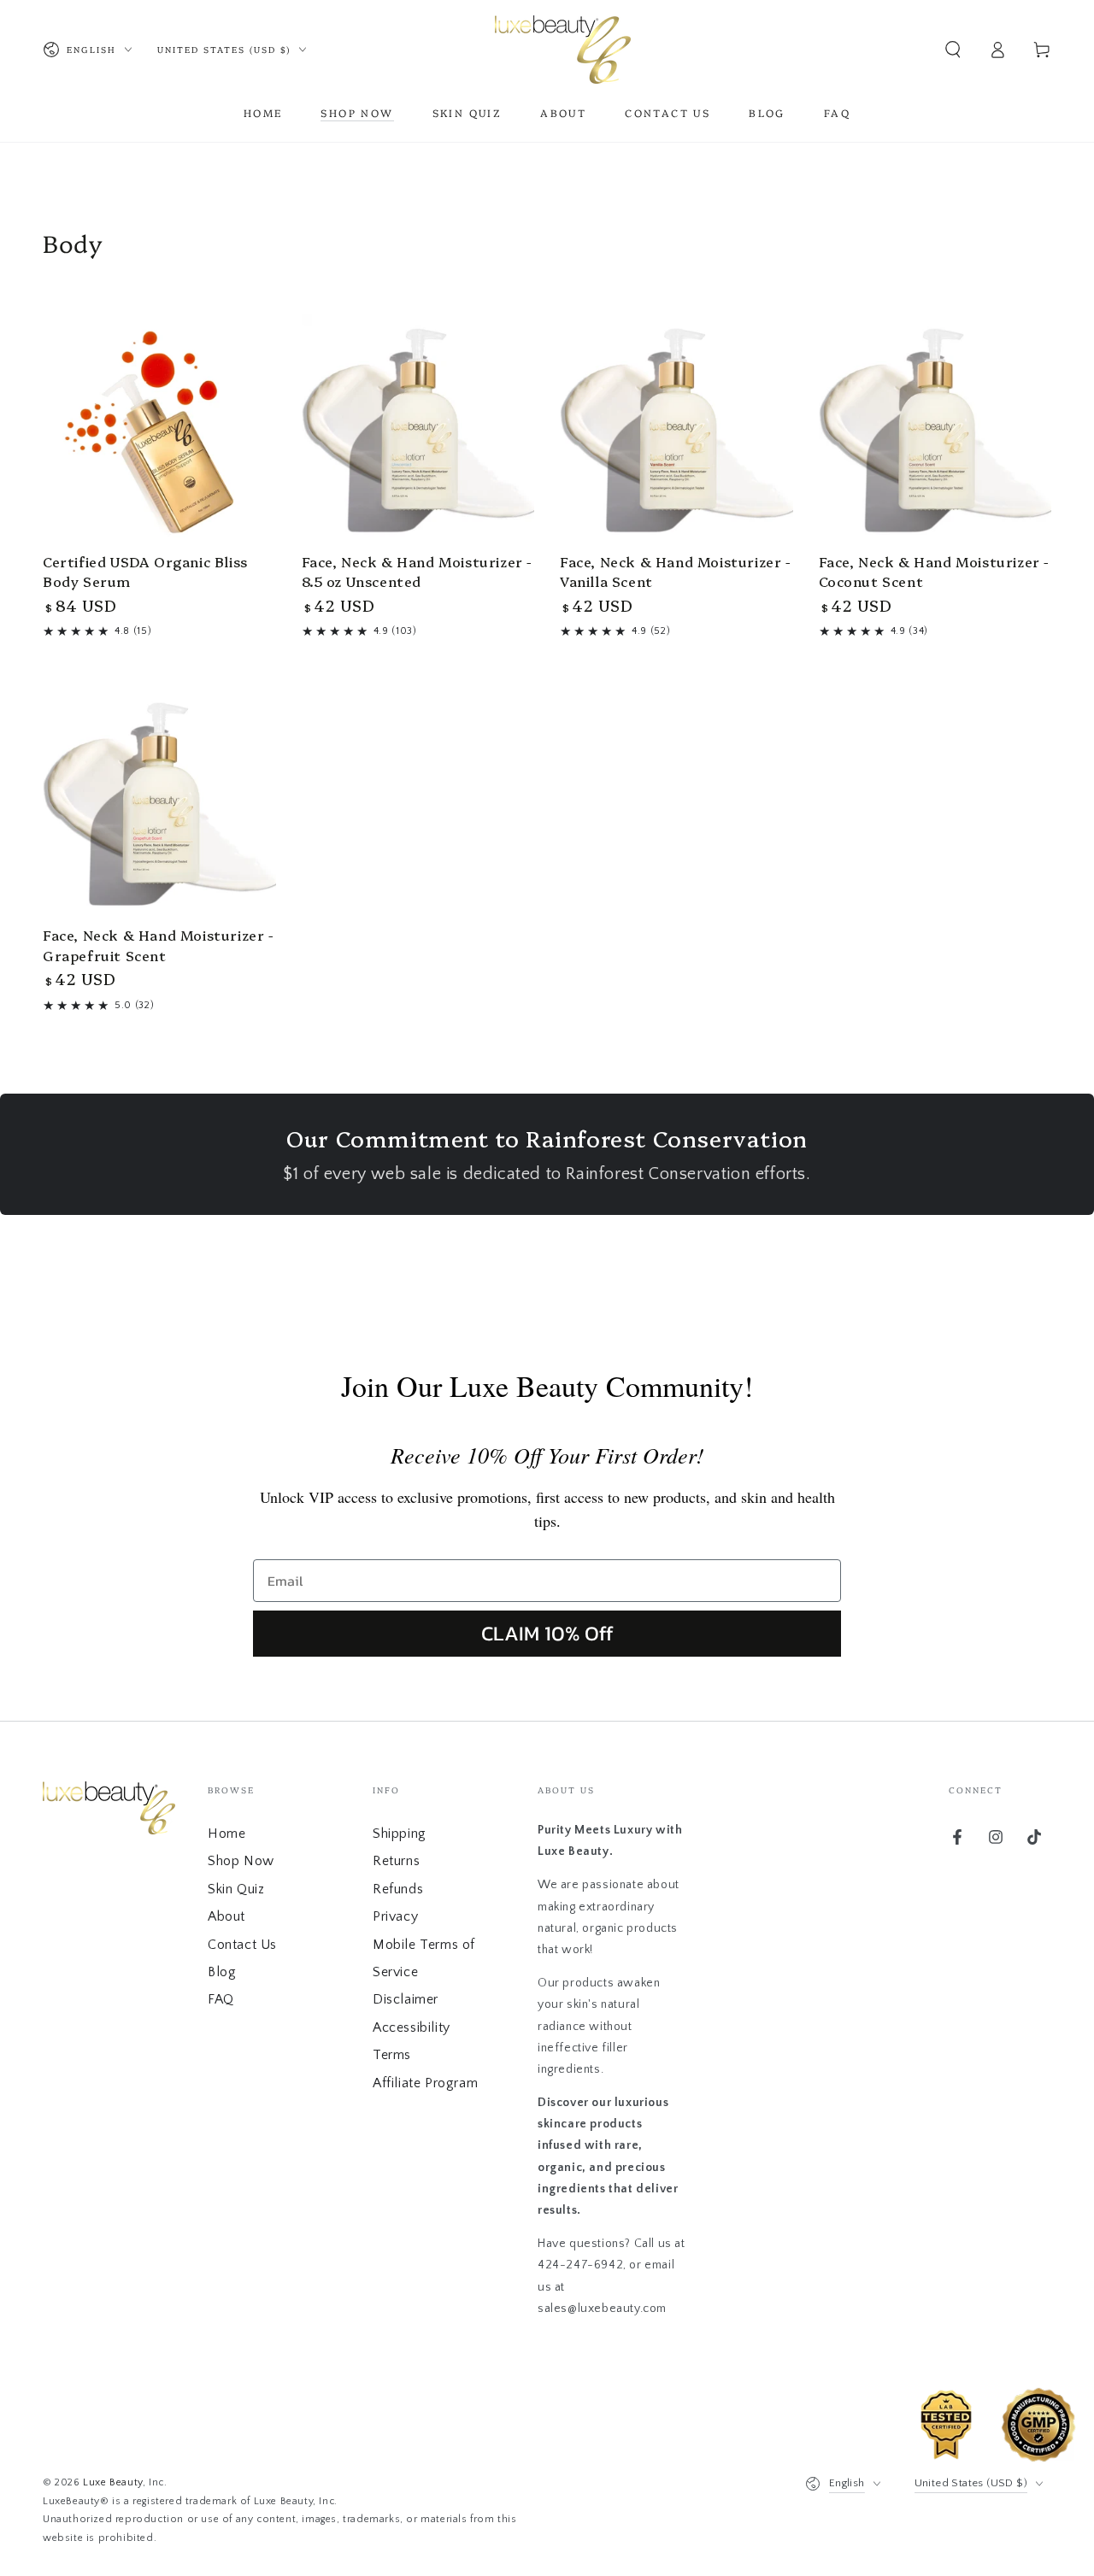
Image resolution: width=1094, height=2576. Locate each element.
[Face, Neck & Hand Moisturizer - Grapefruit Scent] (159, 805)
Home (226, 1834)
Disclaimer (406, 1999)
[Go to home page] (563, 50)
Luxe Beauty (113, 2482)
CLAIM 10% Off (547, 1633)
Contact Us (242, 1945)
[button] (953, 50)
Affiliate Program (425, 2083)
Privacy (395, 1916)
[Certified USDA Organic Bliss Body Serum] (159, 431)
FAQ (221, 1999)
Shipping (400, 1834)
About (226, 1916)
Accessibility (412, 2027)
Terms (392, 2055)
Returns (396, 1861)
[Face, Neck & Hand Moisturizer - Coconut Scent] (935, 431)
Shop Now (241, 1861)
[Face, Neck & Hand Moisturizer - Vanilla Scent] (676, 431)
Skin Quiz (236, 1889)
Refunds (398, 1889)
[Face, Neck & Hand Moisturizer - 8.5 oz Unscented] (418, 431)
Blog (222, 1972)
